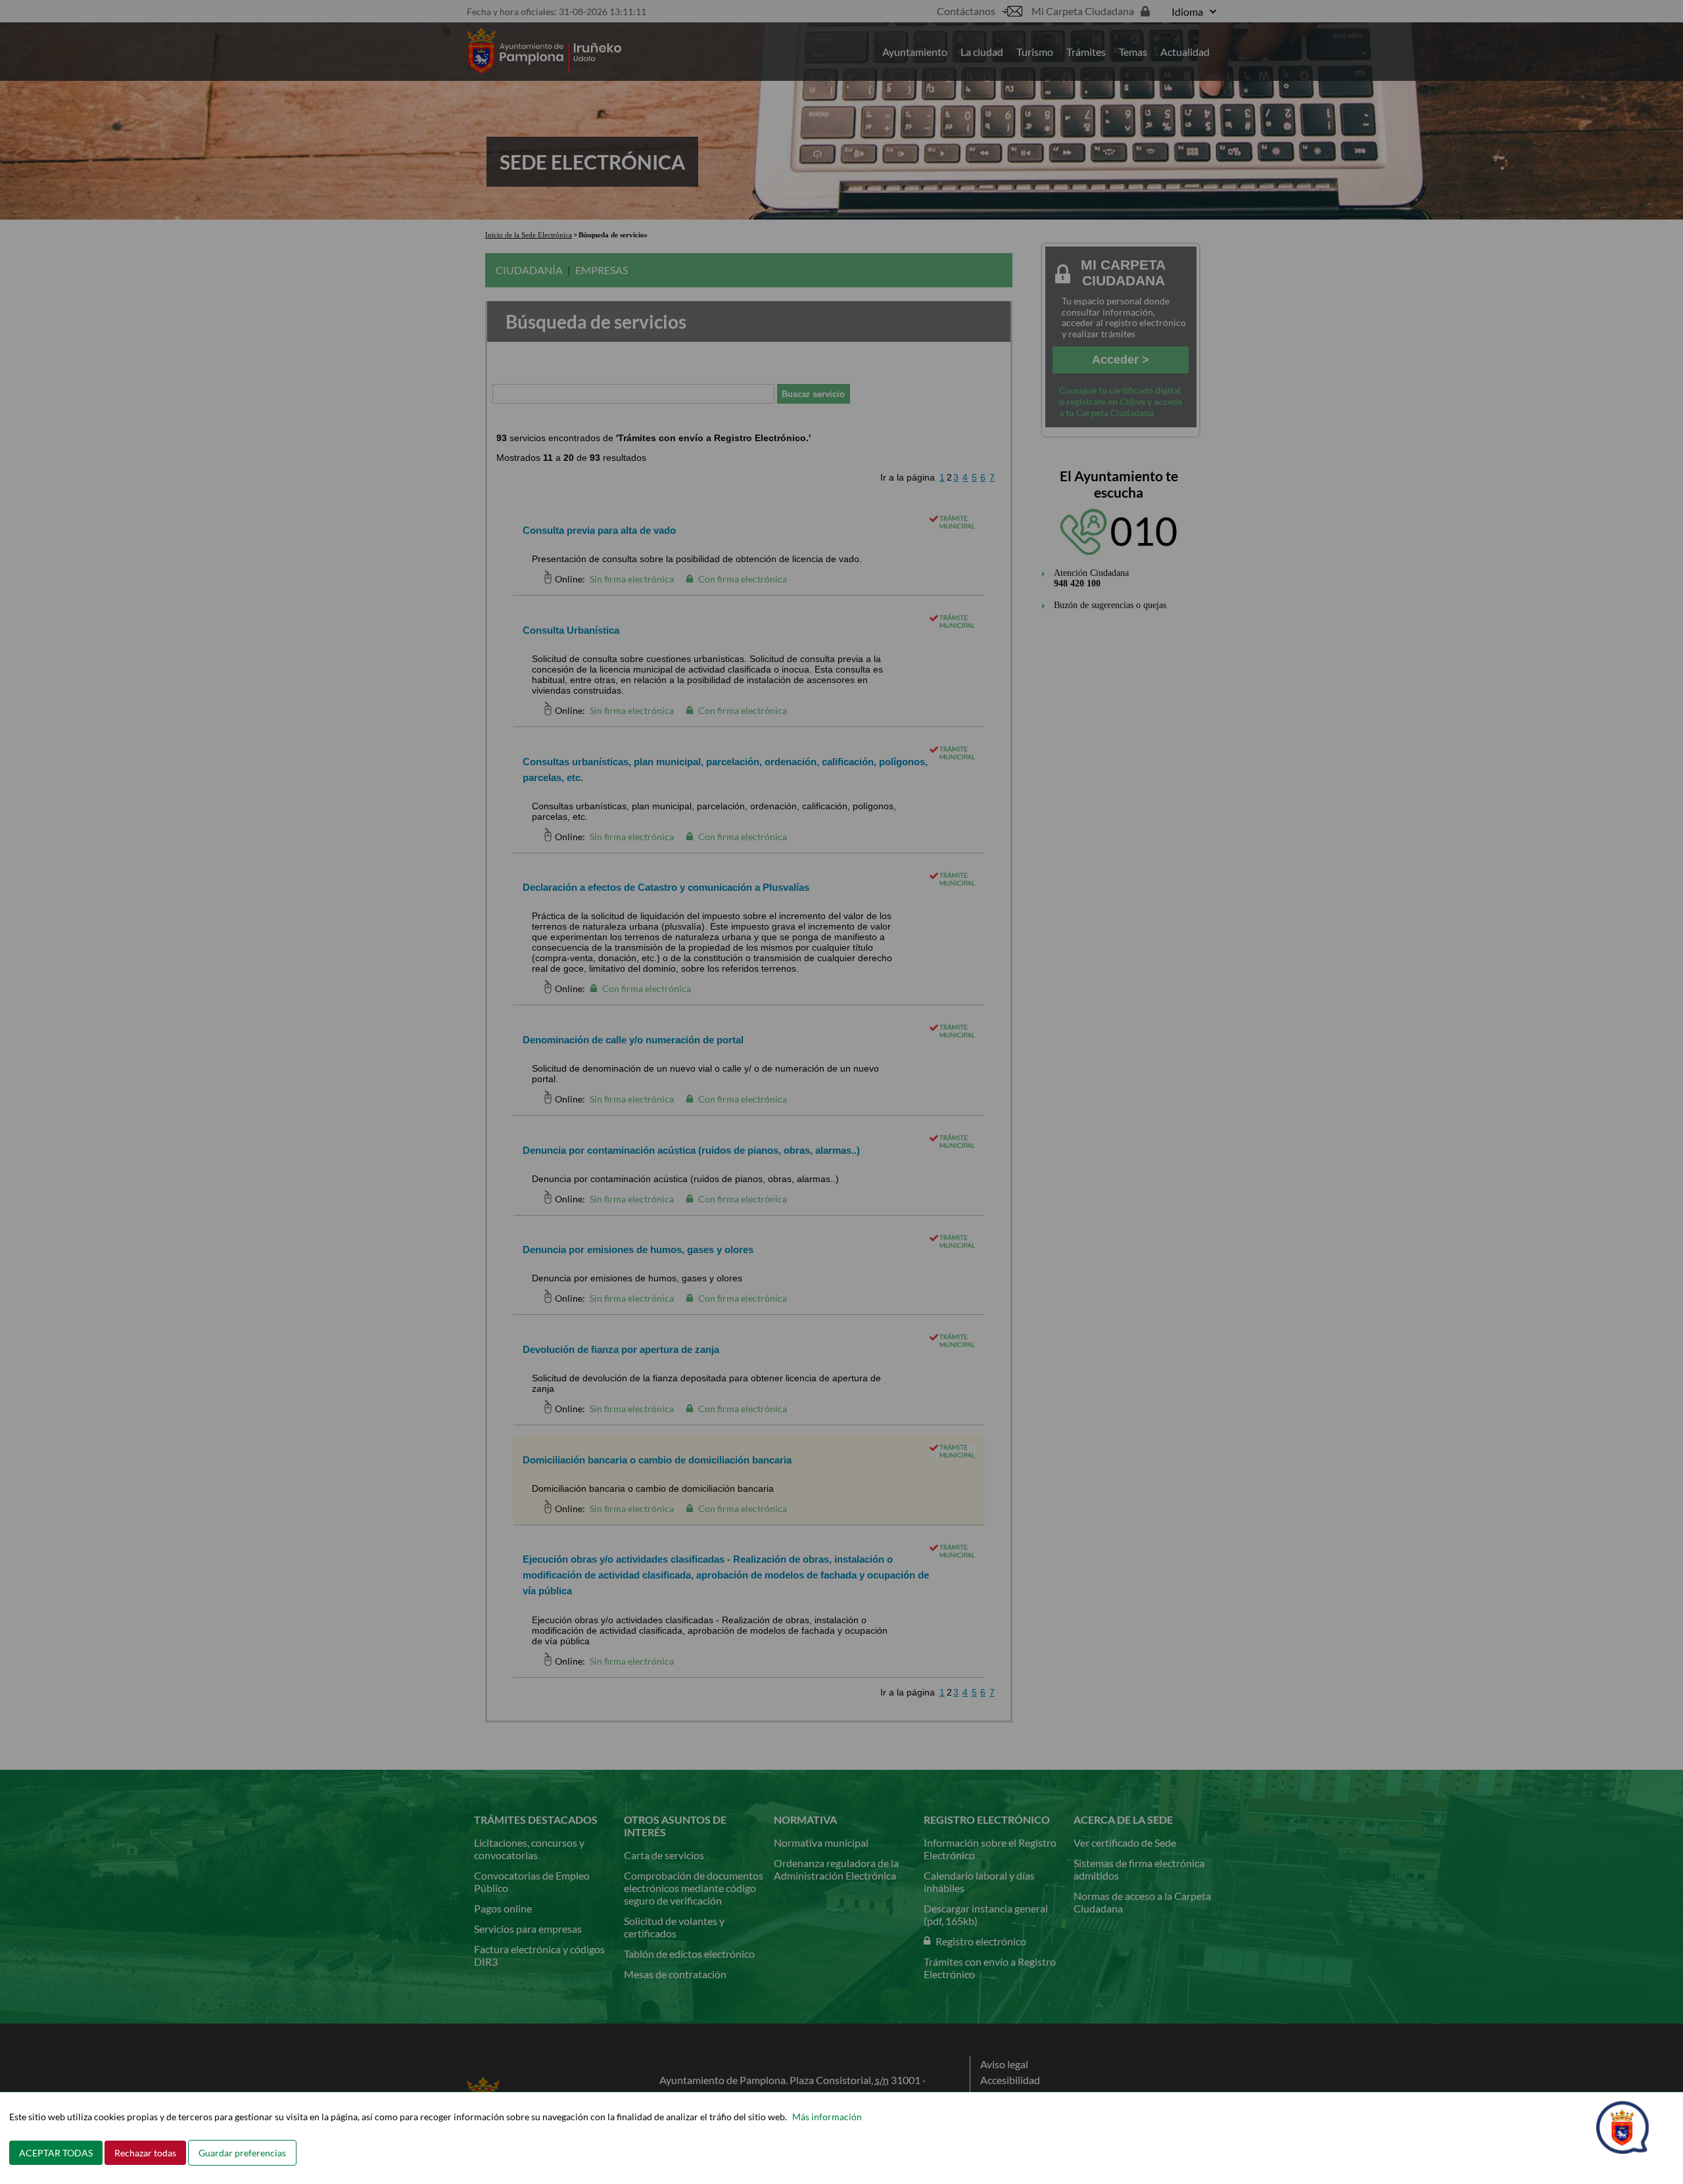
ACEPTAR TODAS (56, 2153)
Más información (827, 2117)
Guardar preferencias (242, 2153)
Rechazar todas (145, 2153)
